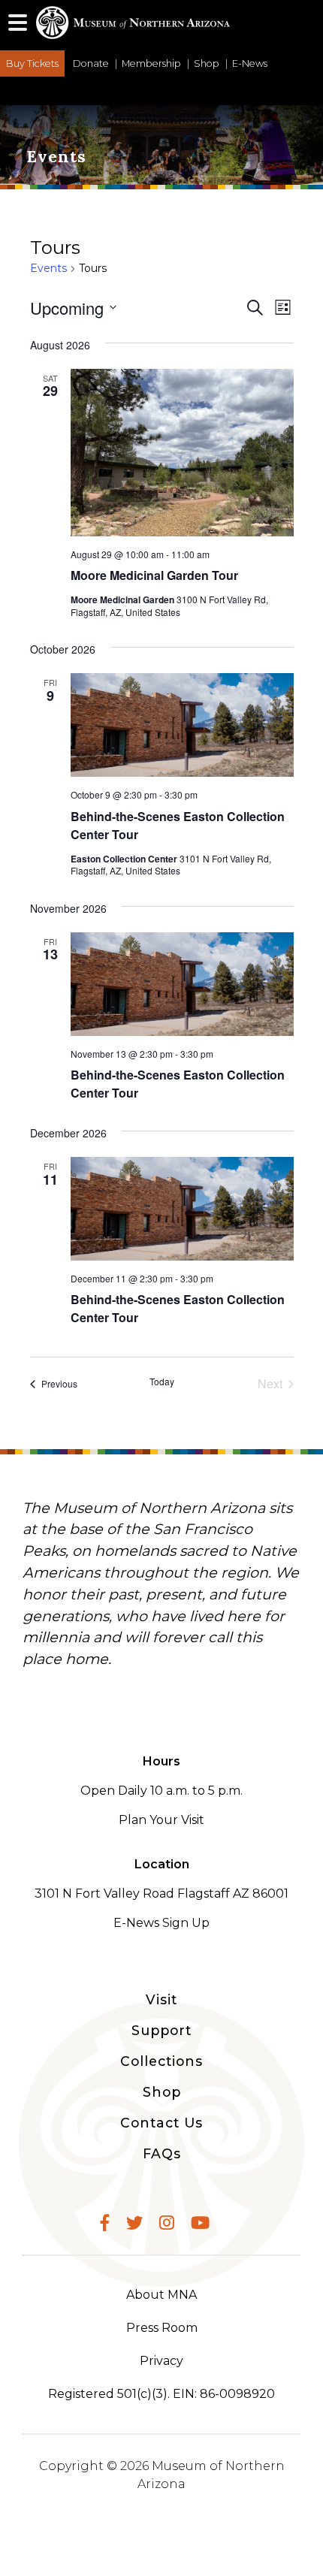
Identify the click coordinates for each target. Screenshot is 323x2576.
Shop (207, 63)
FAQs (162, 2153)
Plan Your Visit (161, 1820)
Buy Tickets (32, 63)
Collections (161, 2061)
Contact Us (161, 2123)
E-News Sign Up (161, 1923)
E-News (250, 63)
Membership (151, 63)
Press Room (162, 2328)
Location (162, 1864)
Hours (161, 1761)
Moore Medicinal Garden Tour (154, 575)
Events (48, 268)
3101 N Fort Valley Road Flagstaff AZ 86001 (161, 1893)
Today (162, 1382)
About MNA (161, 2295)
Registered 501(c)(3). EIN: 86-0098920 (161, 2394)
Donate (91, 63)
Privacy (161, 2361)
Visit (161, 1999)
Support (161, 2030)
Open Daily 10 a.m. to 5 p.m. (161, 1791)
